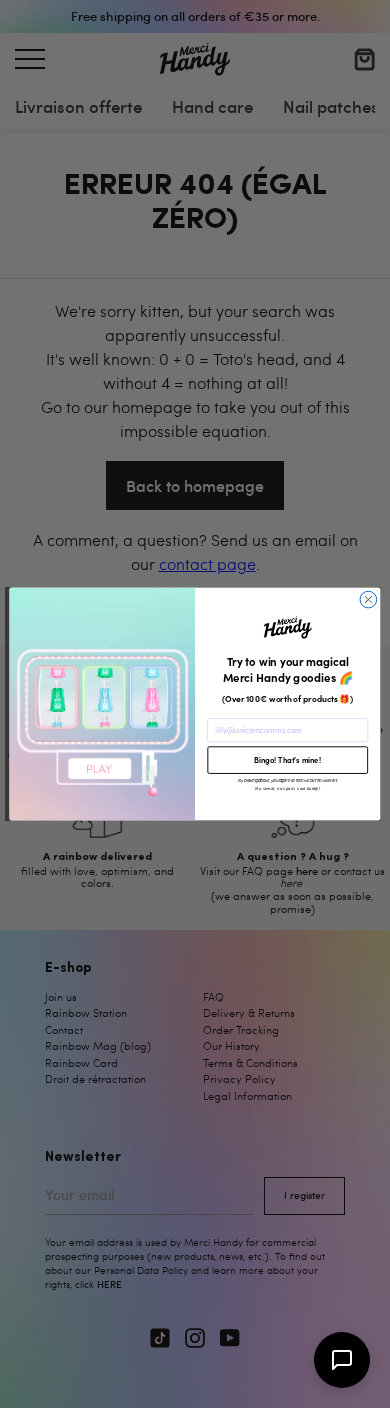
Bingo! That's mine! (287, 760)
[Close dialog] (368, 599)
